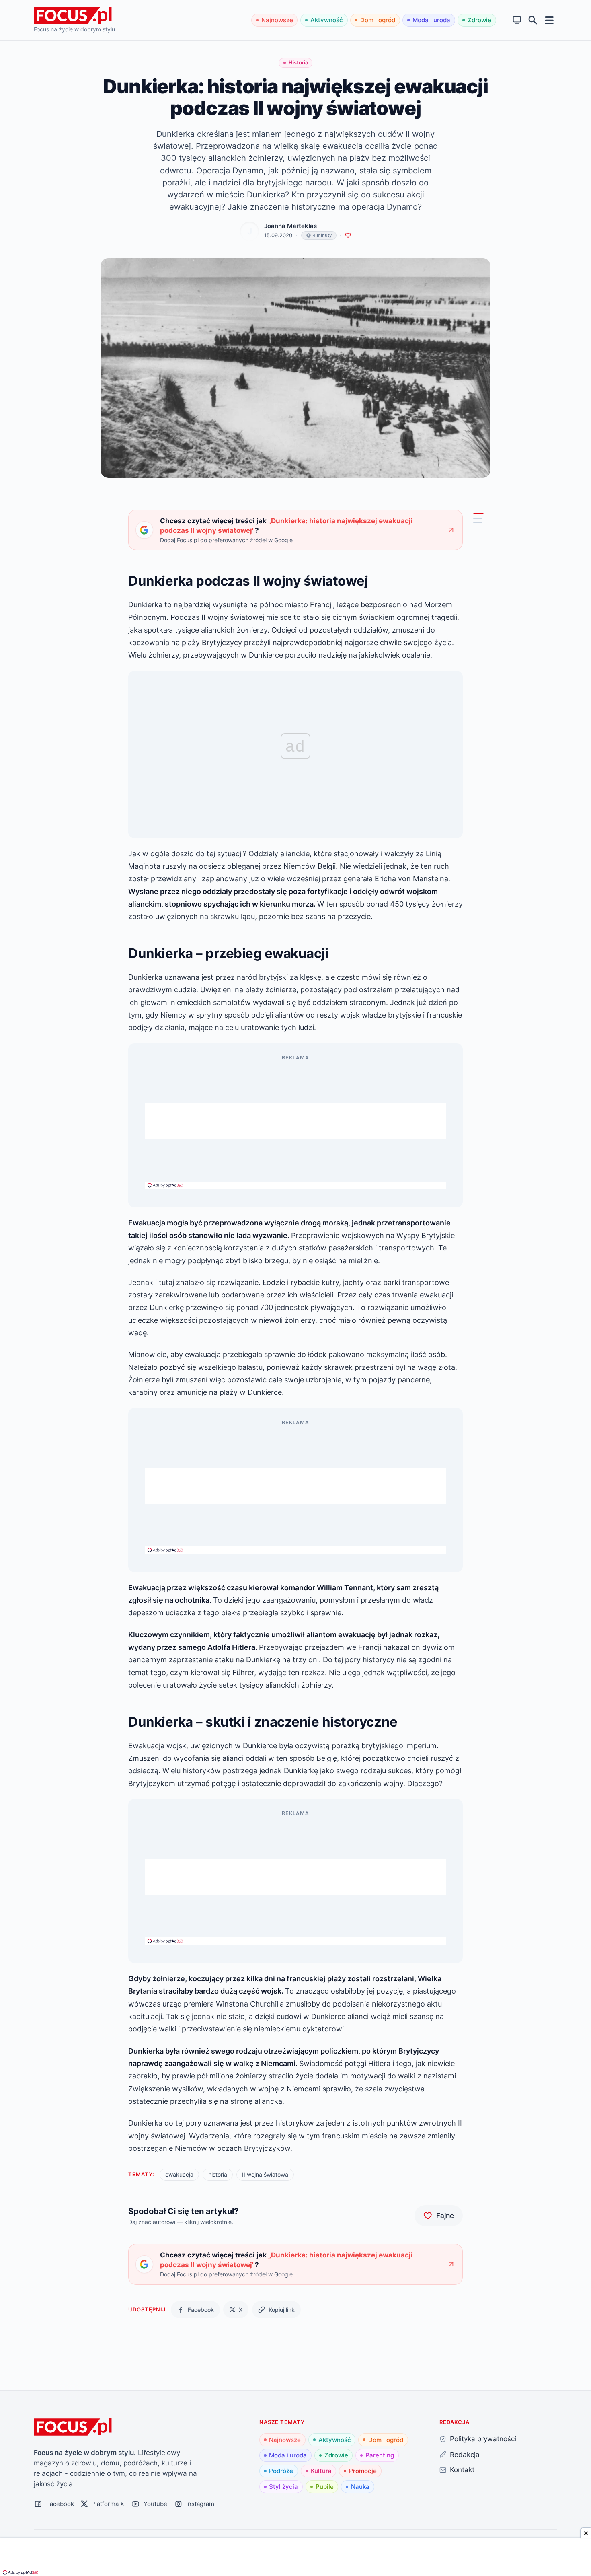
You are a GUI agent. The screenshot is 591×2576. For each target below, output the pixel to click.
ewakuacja (179, 2174)
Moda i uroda (431, 20)
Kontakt (462, 2470)
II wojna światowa (265, 2174)
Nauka (360, 2487)
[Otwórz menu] (549, 20)
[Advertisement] (295, 1121)
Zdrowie (479, 20)
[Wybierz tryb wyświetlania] (517, 20)
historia (218, 2174)
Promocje (363, 2471)
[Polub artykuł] (348, 235)
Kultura (321, 2471)
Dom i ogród (378, 20)
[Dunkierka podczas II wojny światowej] (478, 514)
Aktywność (327, 20)
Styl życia (283, 2487)
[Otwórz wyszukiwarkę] (533, 20)
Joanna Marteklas (290, 226)
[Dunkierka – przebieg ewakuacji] (478, 518)
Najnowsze (277, 20)
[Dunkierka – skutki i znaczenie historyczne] (478, 522)
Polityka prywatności (483, 2439)
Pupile (325, 2487)
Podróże (281, 2471)
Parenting (380, 2455)
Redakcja (465, 2454)
